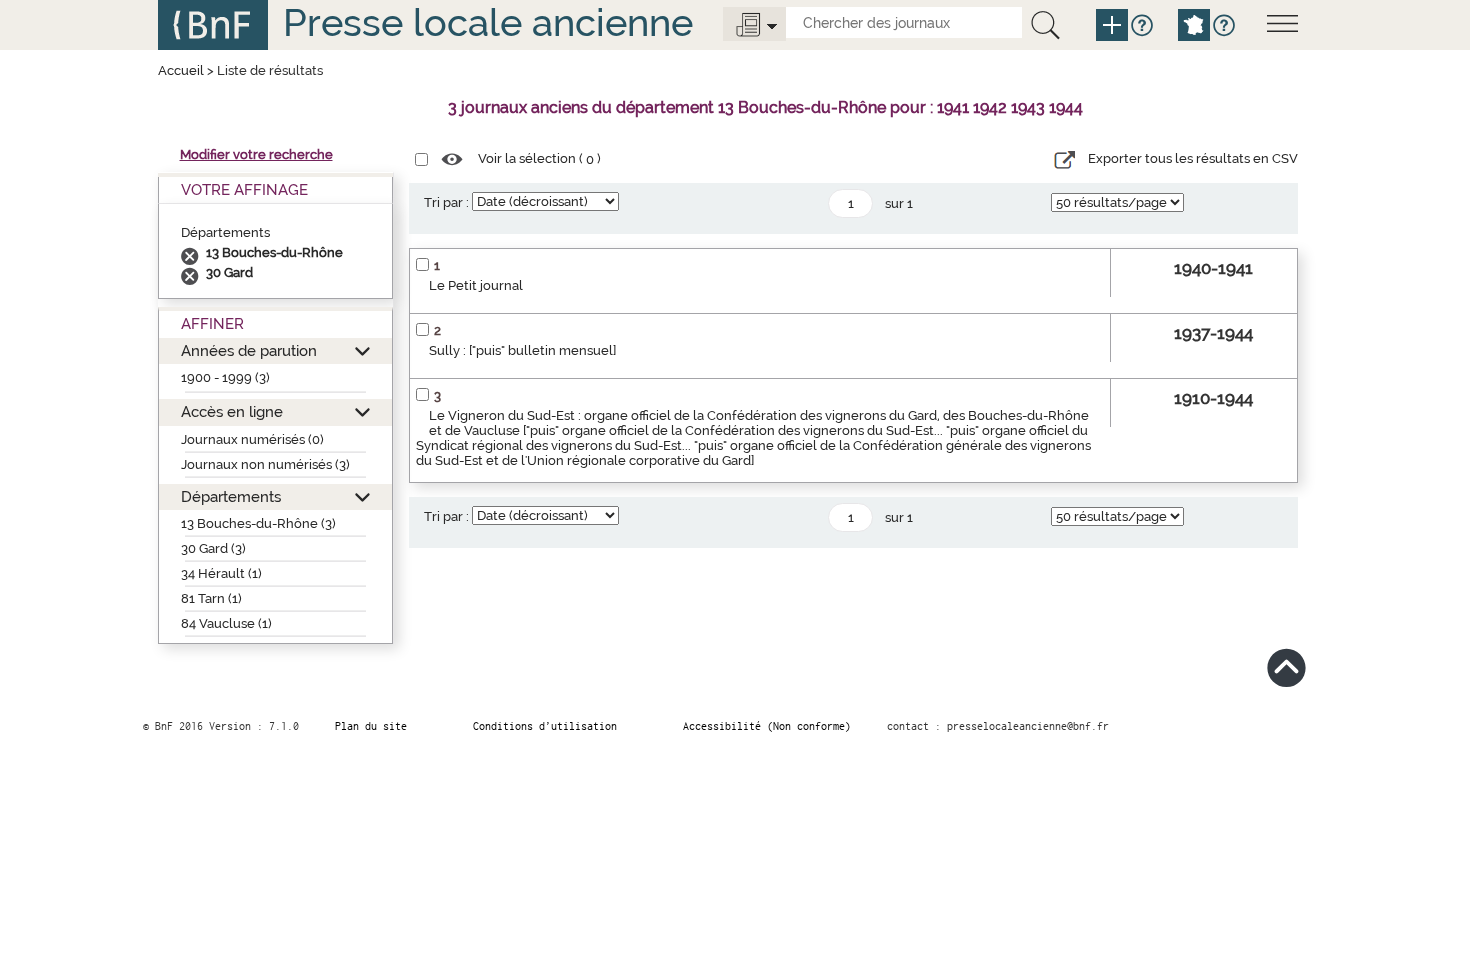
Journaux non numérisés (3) (265, 464)
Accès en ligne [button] (232, 411)
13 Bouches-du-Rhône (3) (258, 523)
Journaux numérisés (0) (252, 439)
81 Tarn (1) (211, 598)
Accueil (181, 70)
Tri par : (446, 202)
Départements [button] (231, 496)
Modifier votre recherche (256, 154)
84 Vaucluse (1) (226, 623)
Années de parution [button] (249, 350)
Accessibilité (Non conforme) (767, 726)
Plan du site (371, 726)
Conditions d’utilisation (545, 726)
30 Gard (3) (213, 548)
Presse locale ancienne (488, 22)
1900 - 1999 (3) (225, 377)
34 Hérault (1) (221, 573)
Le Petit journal (476, 285)
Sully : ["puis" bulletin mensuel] (522, 350)
